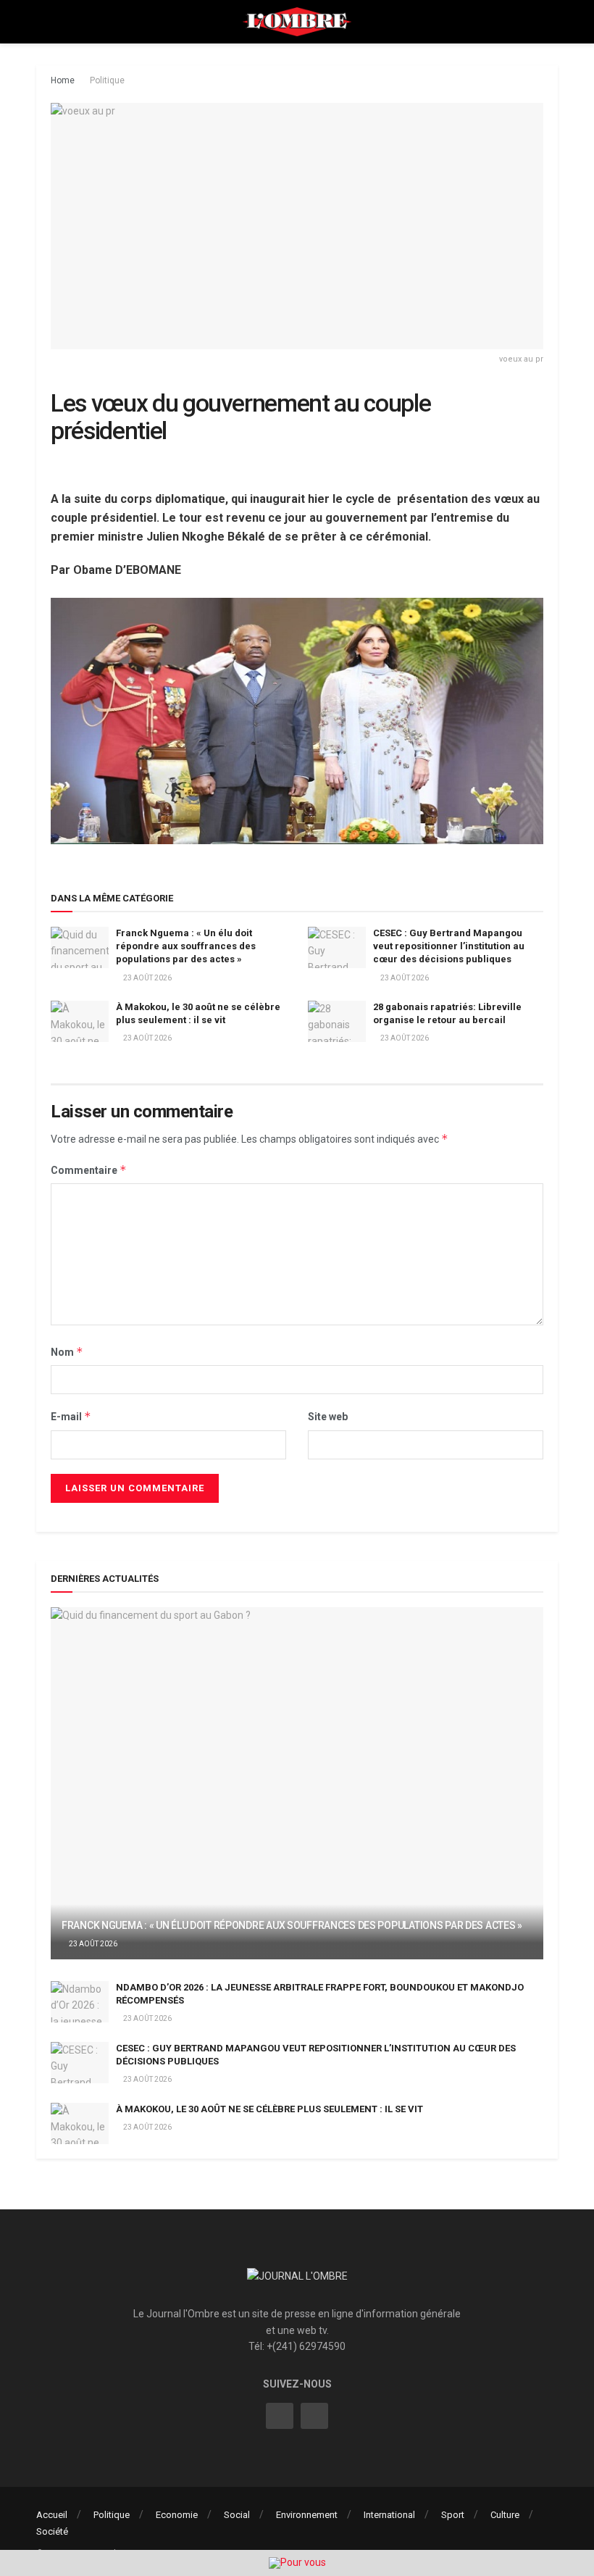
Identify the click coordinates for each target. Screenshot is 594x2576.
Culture (505, 2515)
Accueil (52, 2515)
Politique (107, 80)
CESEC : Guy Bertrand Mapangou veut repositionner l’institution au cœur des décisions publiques (449, 946)
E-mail (71, 1416)
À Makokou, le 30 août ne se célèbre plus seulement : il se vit (269, 2109)
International (389, 2515)
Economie (177, 2515)
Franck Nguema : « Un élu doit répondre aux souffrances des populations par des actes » (186, 946)
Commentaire (89, 1170)
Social (237, 2515)
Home (63, 80)
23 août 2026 (147, 978)
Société (52, 2531)
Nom (67, 1352)
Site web (328, 1417)
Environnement (307, 2515)
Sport (453, 2515)
